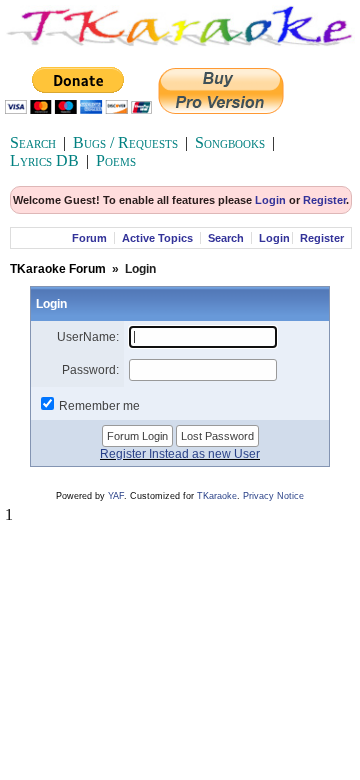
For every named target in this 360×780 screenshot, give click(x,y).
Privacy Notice (273, 496)
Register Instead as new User (180, 454)
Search (33, 142)
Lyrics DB (44, 160)
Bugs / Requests (125, 142)
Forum (89, 238)
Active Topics (157, 238)
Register (324, 200)
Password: (90, 370)
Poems (116, 160)
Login (270, 200)
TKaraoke (217, 496)
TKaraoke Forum (58, 269)
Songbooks (230, 142)
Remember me (99, 406)
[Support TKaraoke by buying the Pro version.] (221, 108)
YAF (116, 496)
